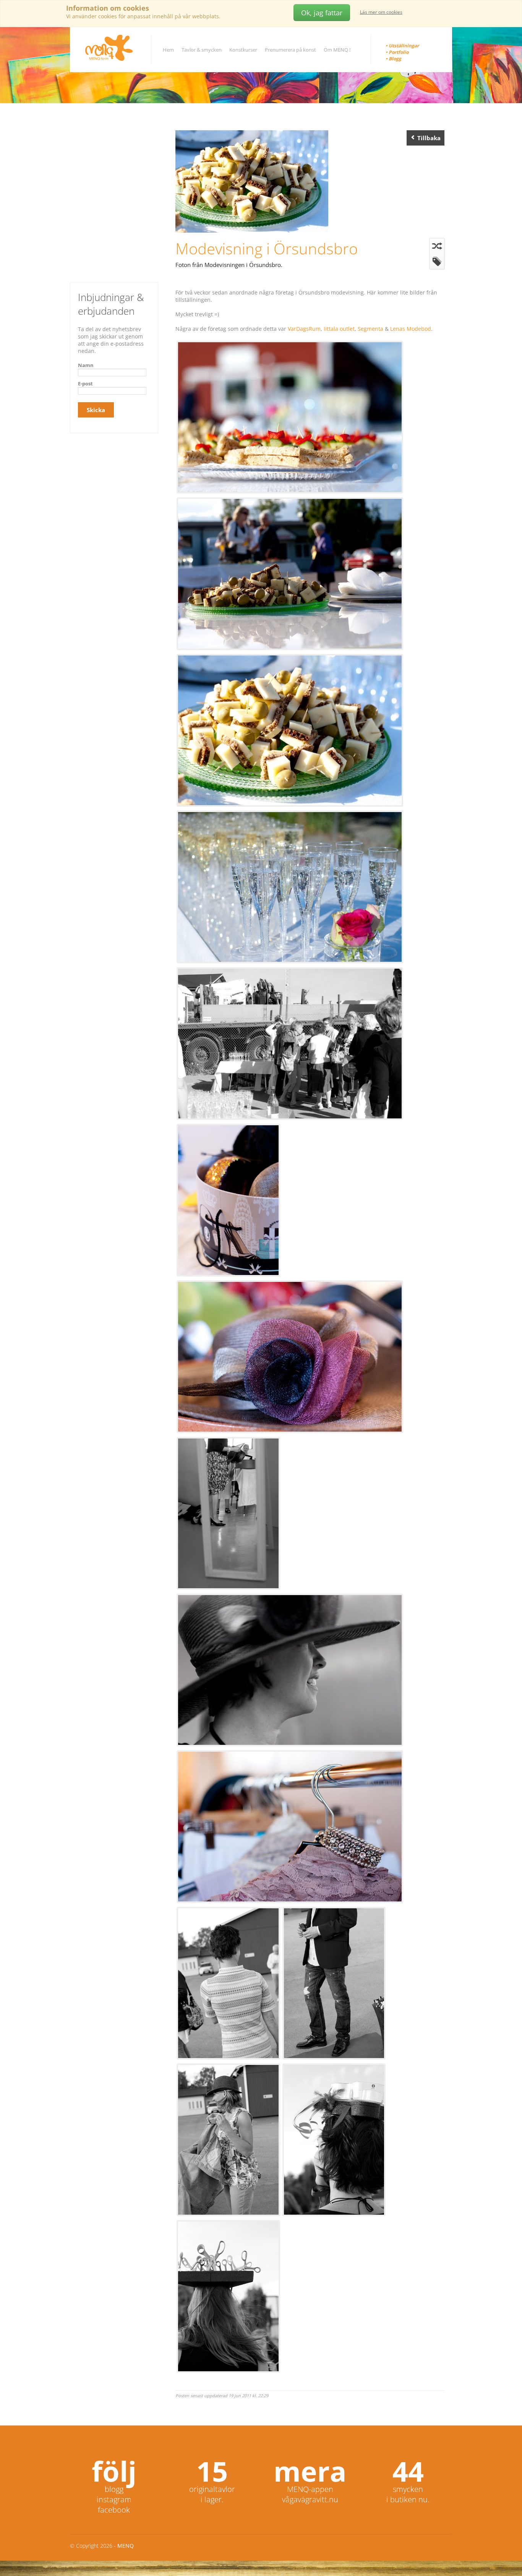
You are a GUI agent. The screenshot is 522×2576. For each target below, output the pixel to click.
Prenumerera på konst (290, 50)
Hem (168, 50)
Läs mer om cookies (381, 12)
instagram (114, 2499)
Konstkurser (243, 50)
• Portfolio (397, 52)
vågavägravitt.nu (310, 2499)
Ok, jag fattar (322, 13)
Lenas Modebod (411, 329)
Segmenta (370, 329)
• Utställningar (402, 46)
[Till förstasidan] (109, 48)
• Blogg (393, 59)
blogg (114, 2489)
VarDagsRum (304, 329)
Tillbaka (428, 138)
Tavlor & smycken (202, 50)
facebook (114, 2510)
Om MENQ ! (337, 50)
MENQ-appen (310, 2489)
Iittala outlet (339, 329)
